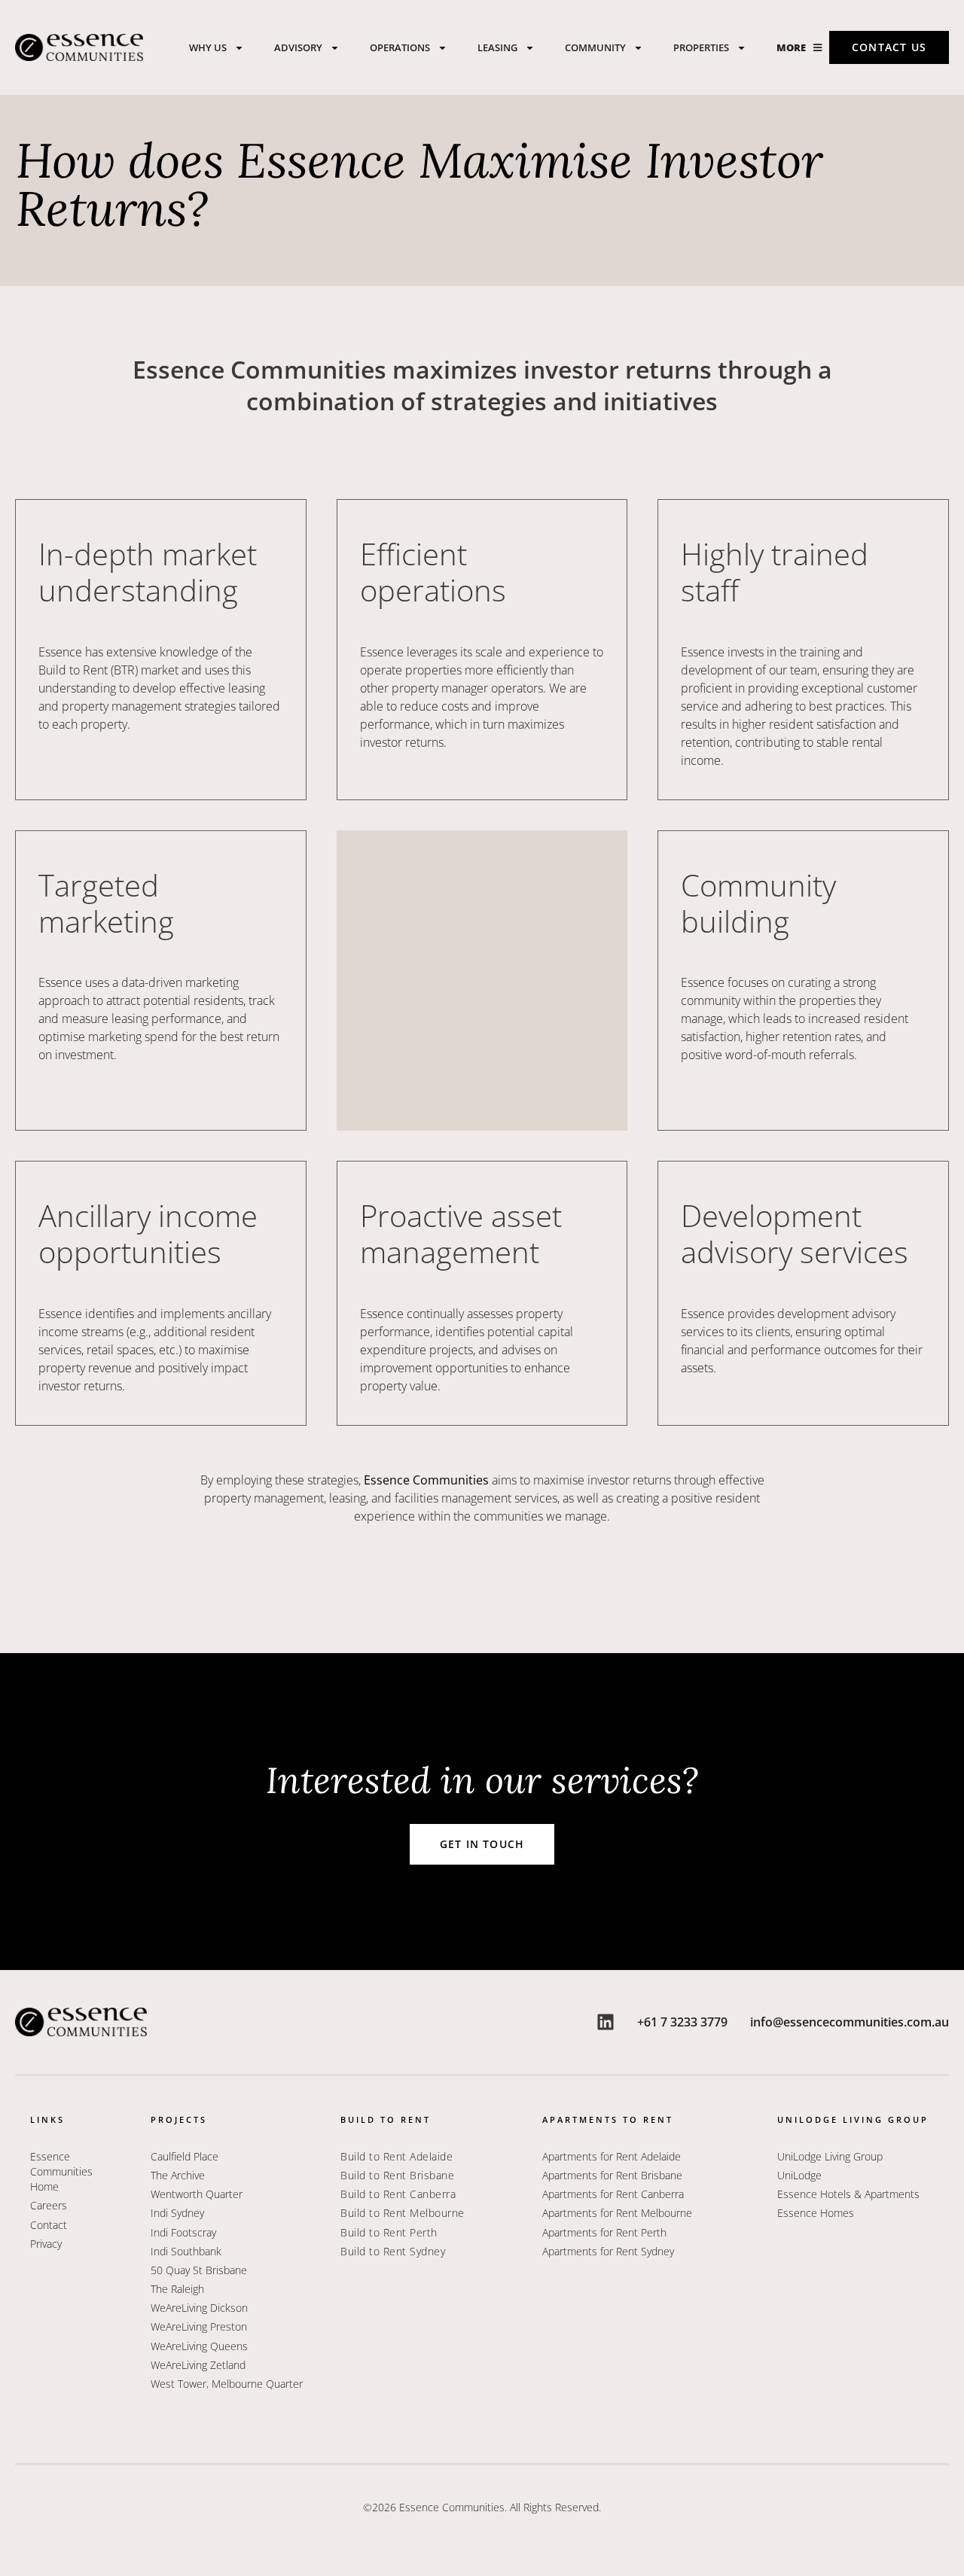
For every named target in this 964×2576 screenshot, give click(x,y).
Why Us (208, 47)
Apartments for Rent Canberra (613, 2194)
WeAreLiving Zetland (198, 2365)
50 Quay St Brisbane (199, 2270)
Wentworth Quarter (198, 2194)
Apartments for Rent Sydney (608, 2251)
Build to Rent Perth (389, 2232)
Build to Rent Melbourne (403, 2213)
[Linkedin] (606, 2022)
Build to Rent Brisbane (397, 2175)
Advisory (298, 47)
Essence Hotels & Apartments (848, 2194)
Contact (49, 2225)
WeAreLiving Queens (199, 2346)
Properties (701, 47)
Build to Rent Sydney (393, 2251)
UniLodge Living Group (830, 2156)
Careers (49, 2205)
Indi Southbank (186, 2251)
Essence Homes (816, 2213)
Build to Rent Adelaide (397, 2156)
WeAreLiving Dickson (199, 2308)
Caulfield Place (185, 2156)
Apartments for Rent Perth (604, 2232)
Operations (400, 47)
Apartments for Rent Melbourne (617, 2213)
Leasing (497, 47)
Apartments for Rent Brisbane (612, 2175)
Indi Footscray (183, 2232)
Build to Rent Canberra (398, 2194)
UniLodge (799, 2175)
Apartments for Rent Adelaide (612, 2156)
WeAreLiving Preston (199, 2326)
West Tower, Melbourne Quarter (227, 2384)
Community (595, 47)
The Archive (178, 2175)
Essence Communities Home (61, 2171)
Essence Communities (426, 1480)
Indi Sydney (177, 2213)
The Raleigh (177, 2289)
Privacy (46, 2244)
